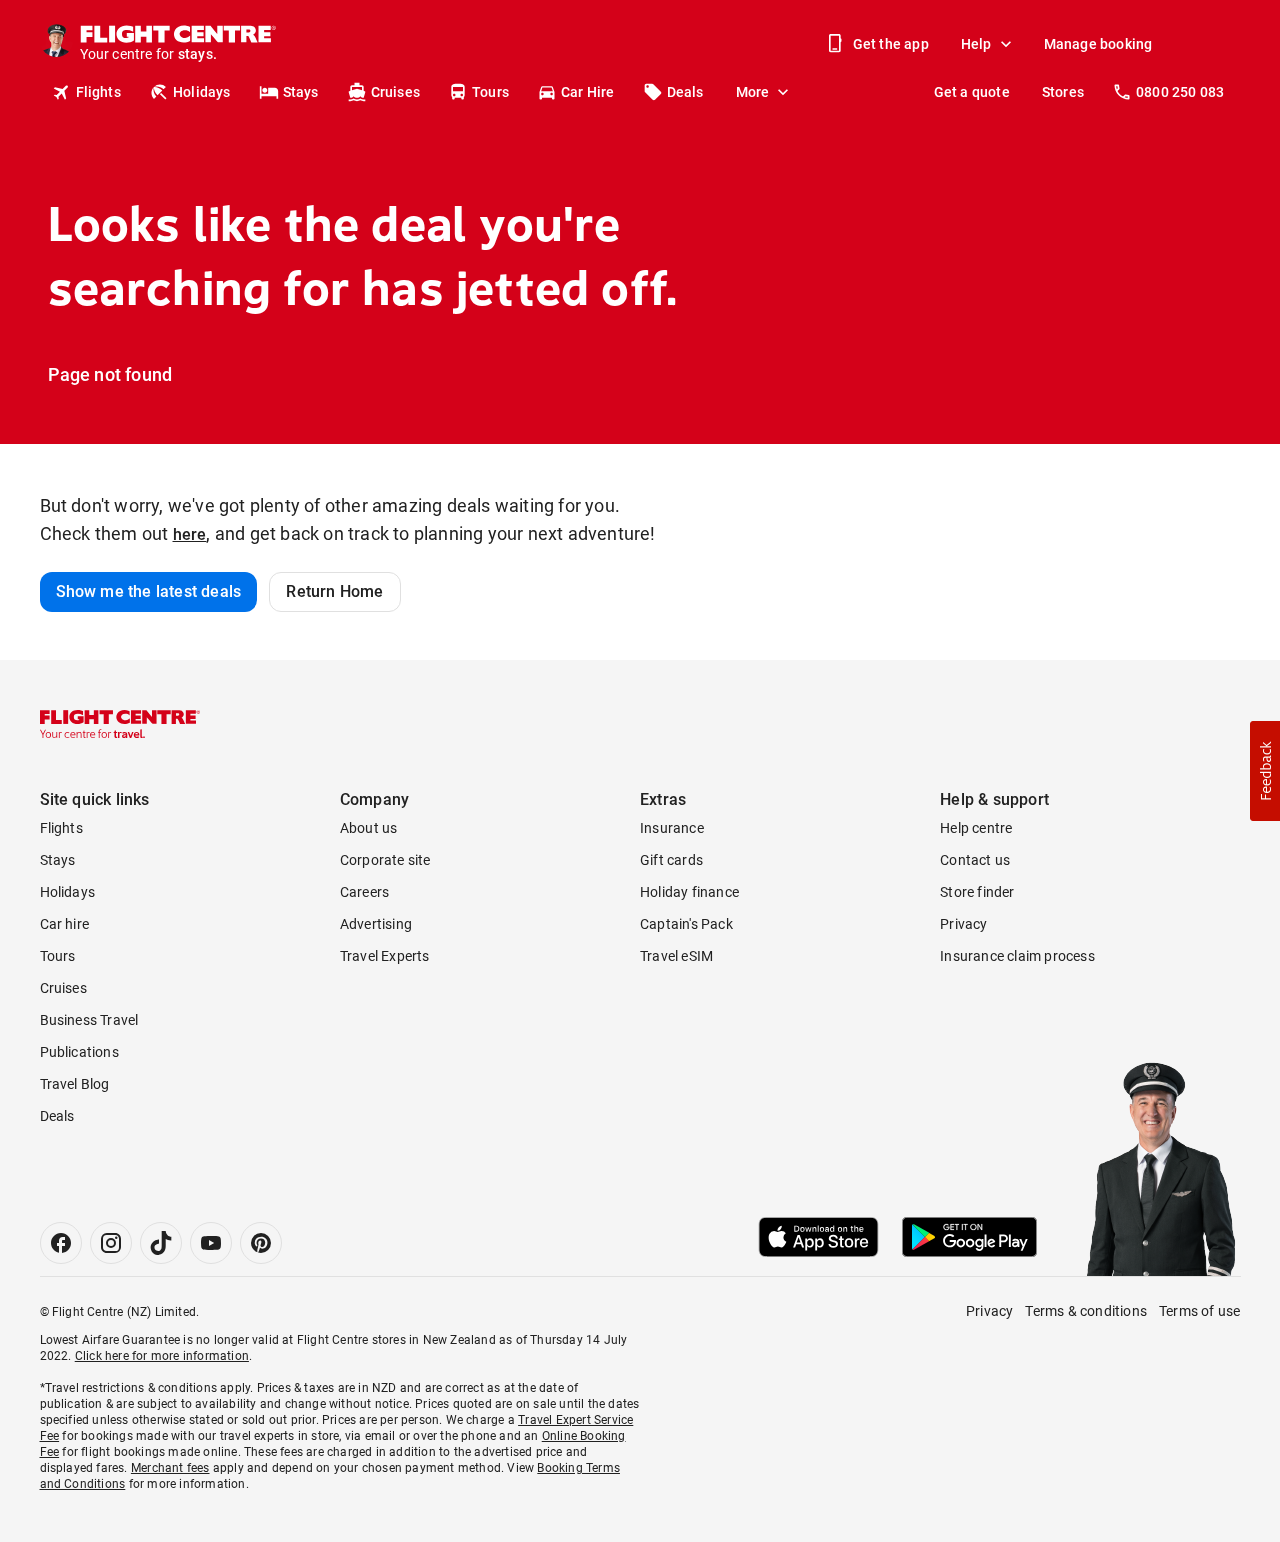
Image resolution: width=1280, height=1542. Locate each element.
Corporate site (385, 860)
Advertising (376, 924)
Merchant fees (170, 1468)
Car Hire (588, 92)
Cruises (395, 92)
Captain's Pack (686, 924)
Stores (1063, 92)
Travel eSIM (676, 956)
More (753, 92)
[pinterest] (261, 1243)
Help (976, 44)
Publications (79, 1052)
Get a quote (972, 92)
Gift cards (671, 860)
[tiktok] (161, 1243)
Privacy (963, 924)
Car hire (65, 924)
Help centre (976, 828)
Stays (301, 92)
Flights (98, 92)
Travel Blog (75, 1084)
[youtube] (211, 1243)
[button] (1265, 771)
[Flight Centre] (120, 724)
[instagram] (111, 1243)
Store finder (977, 892)
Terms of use (1199, 1311)
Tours (490, 92)
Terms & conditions (1086, 1311)
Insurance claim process (1017, 956)
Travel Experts (385, 956)
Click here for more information (162, 1356)
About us (369, 828)
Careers (364, 892)
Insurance (672, 828)
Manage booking (1098, 44)
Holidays (202, 92)
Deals (685, 92)
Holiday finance (689, 892)
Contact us (975, 860)
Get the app (891, 44)
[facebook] (61, 1243)
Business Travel (89, 1020)
